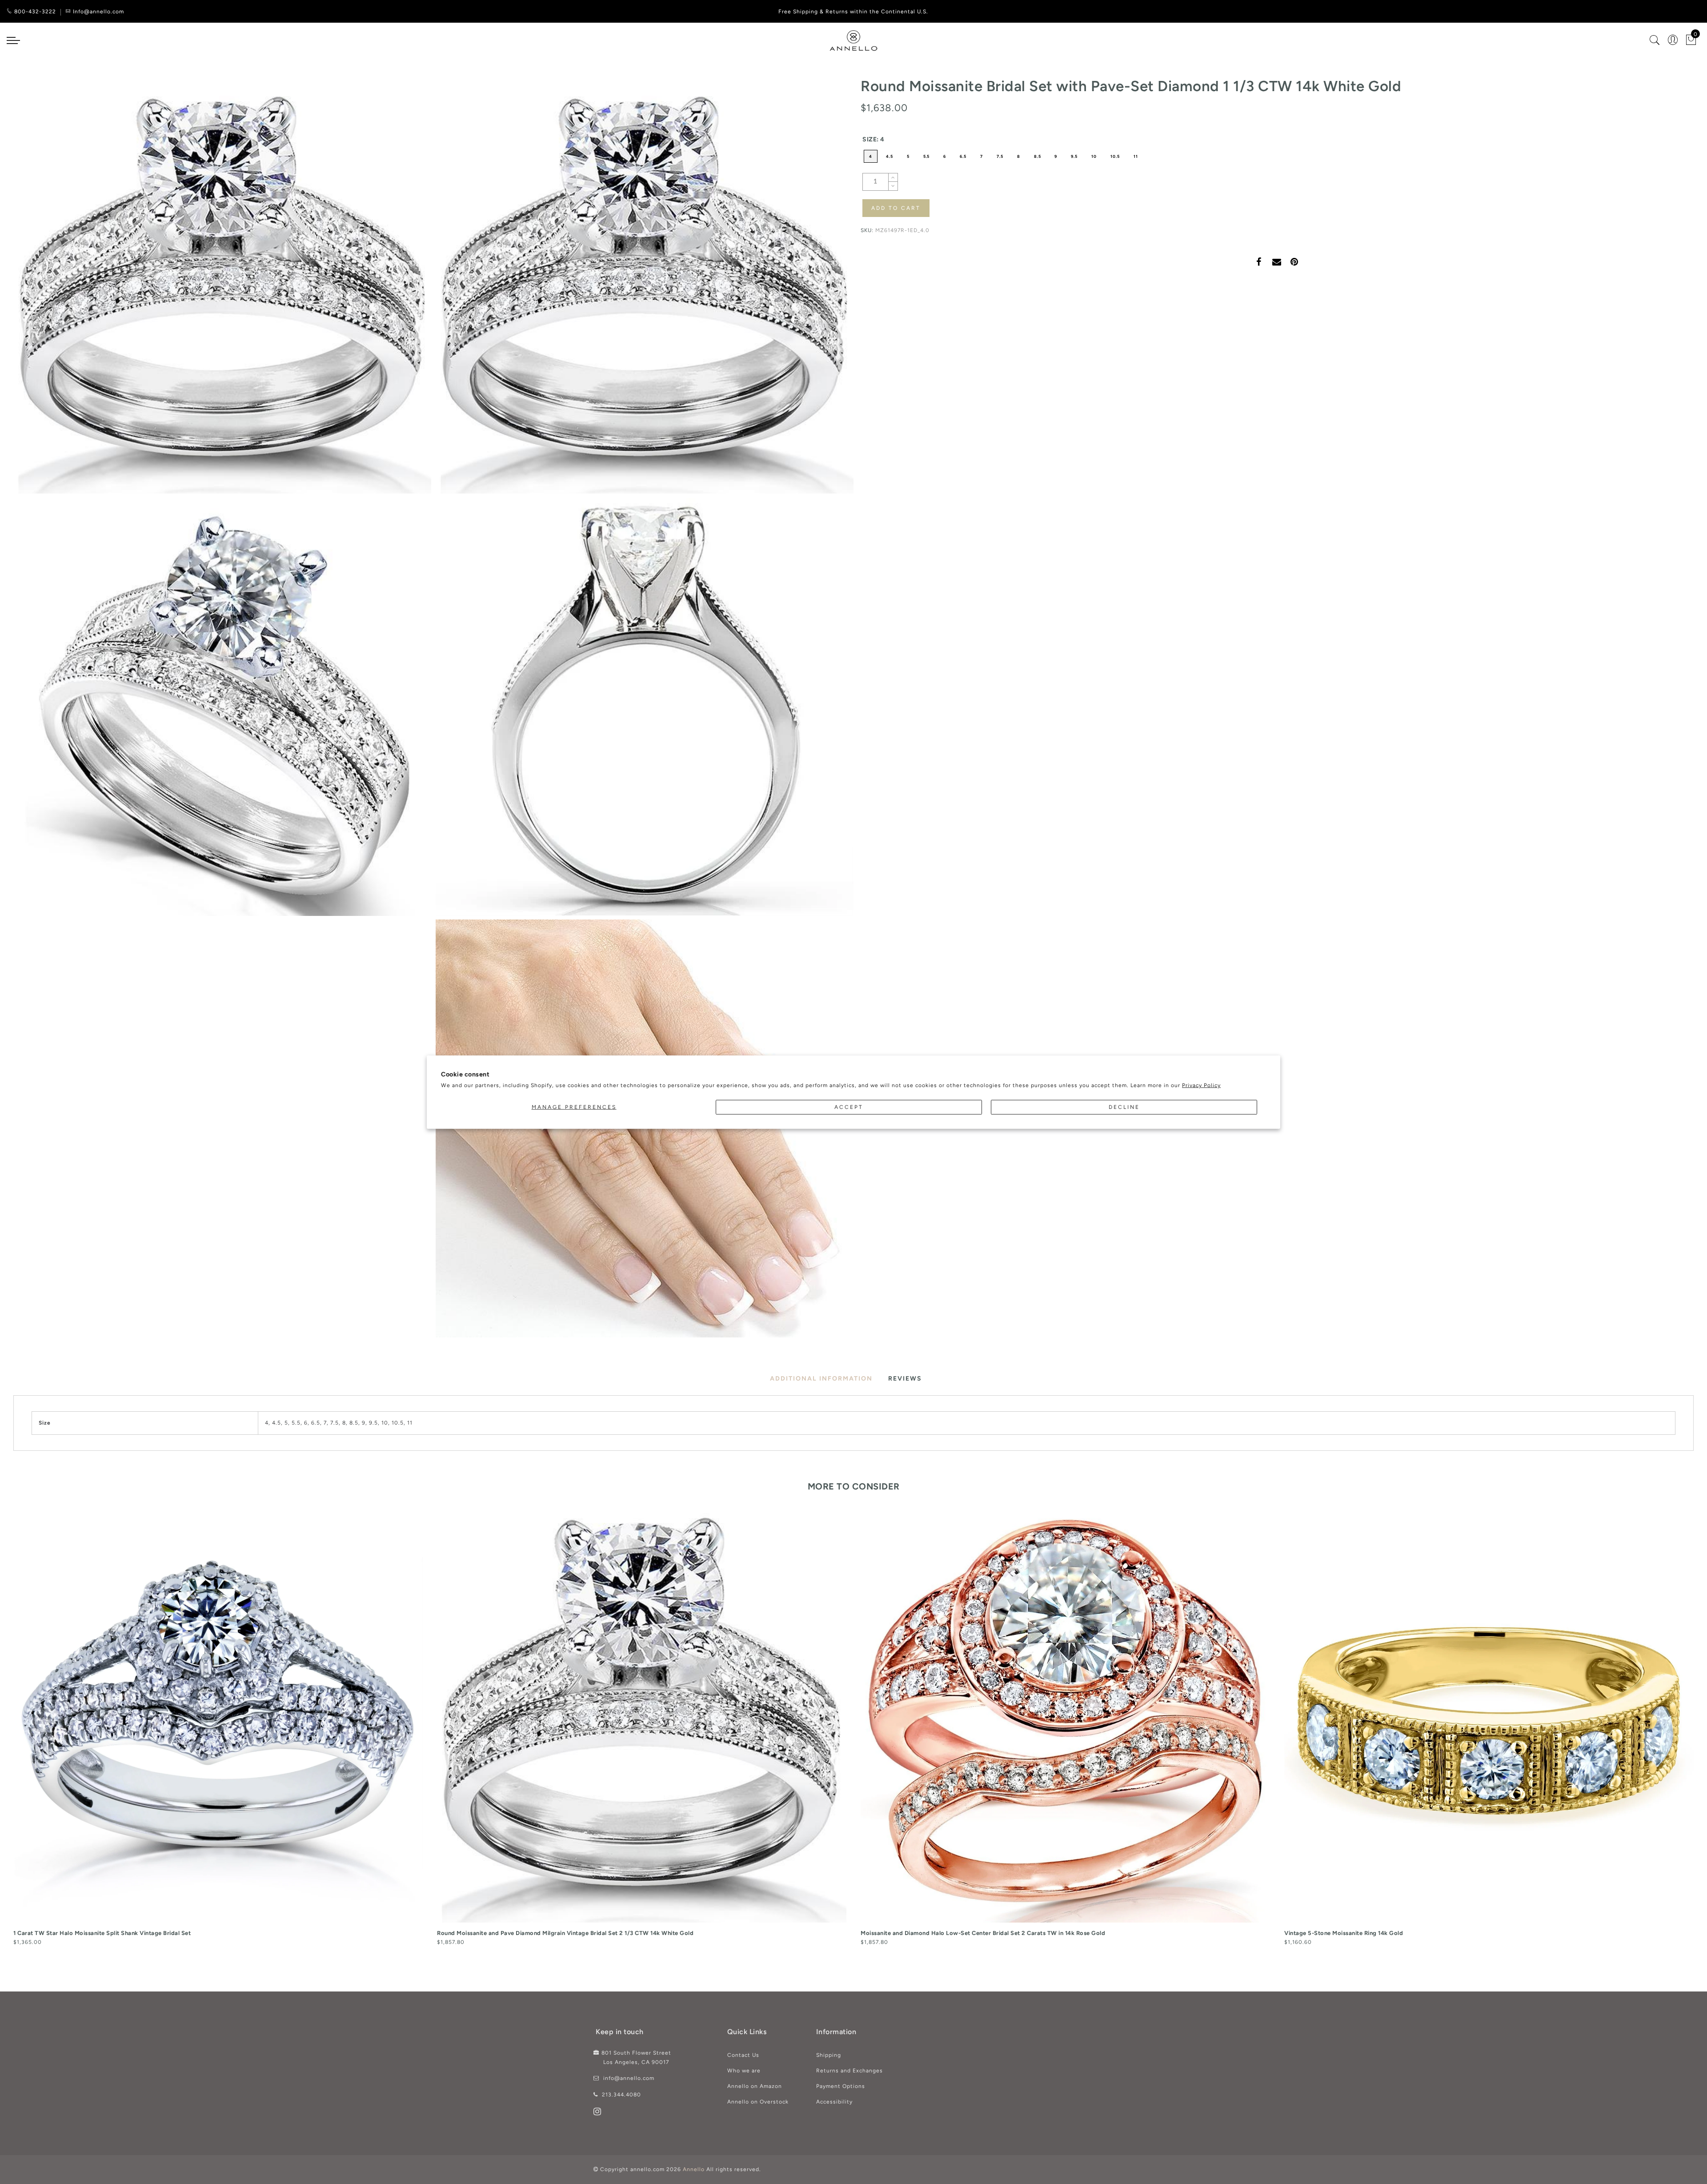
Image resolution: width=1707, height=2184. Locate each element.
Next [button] (1688, 1737)
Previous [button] (7, 1737)
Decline (1124, 1107)
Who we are (744, 2071)
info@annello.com (629, 2078)
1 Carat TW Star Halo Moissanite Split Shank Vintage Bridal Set (102, 1933)
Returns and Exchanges (849, 2071)
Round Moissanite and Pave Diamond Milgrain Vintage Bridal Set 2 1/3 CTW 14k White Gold (565, 1933)
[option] (218, 1730)
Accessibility (834, 2102)
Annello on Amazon (755, 2086)
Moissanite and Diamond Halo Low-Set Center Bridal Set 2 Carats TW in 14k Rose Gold (983, 1933)
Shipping (829, 2055)
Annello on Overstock (758, 2102)
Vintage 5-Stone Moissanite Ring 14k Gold (1344, 1933)
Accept (849, 1107)
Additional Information (821, 1379)
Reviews (905, 1379)
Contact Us (743, 2055)
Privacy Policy (1201, 1085)
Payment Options (841, 2086)
